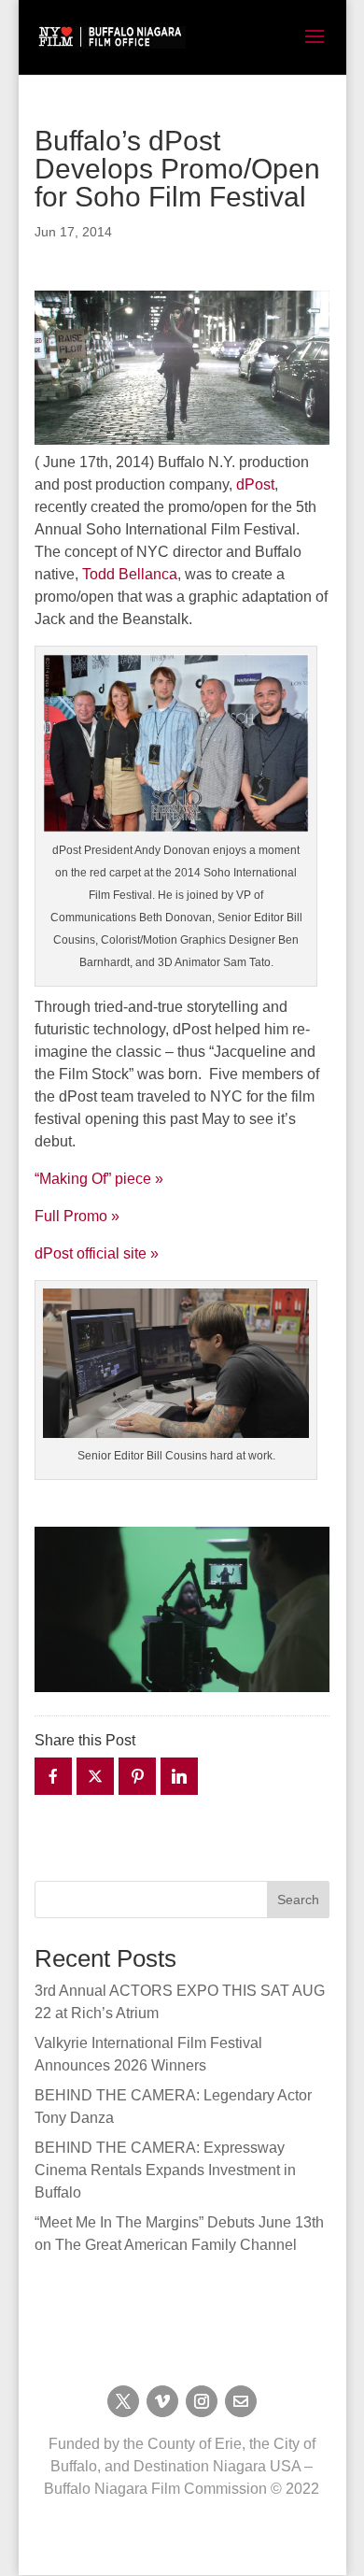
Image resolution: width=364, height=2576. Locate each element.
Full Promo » (77, 1216)
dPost (255, 484)
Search (298, 1900)
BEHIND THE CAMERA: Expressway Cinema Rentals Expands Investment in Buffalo (165, 2170)
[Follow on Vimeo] (162, 2401)
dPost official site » (97, 1253)
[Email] (241, 2401)
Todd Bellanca (130, 574)
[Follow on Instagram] (202, 2401)
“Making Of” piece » (99, 1179)
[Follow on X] (123, 2401)
